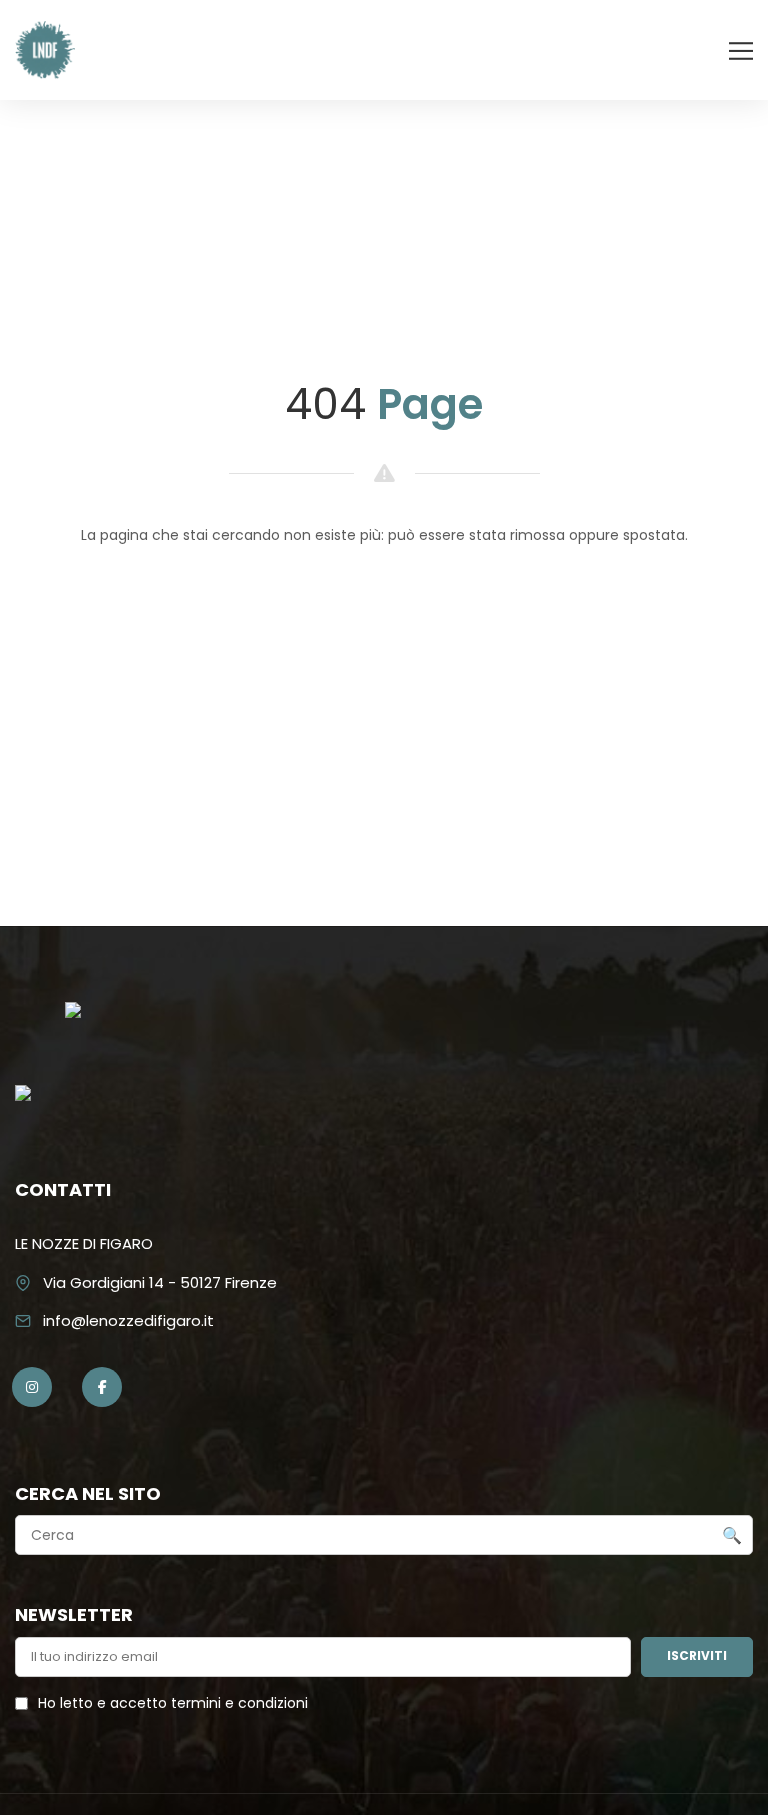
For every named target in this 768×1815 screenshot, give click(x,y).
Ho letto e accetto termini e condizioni (173, 1703)
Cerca (732, 1536)
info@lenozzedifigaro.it (128, 1320)
